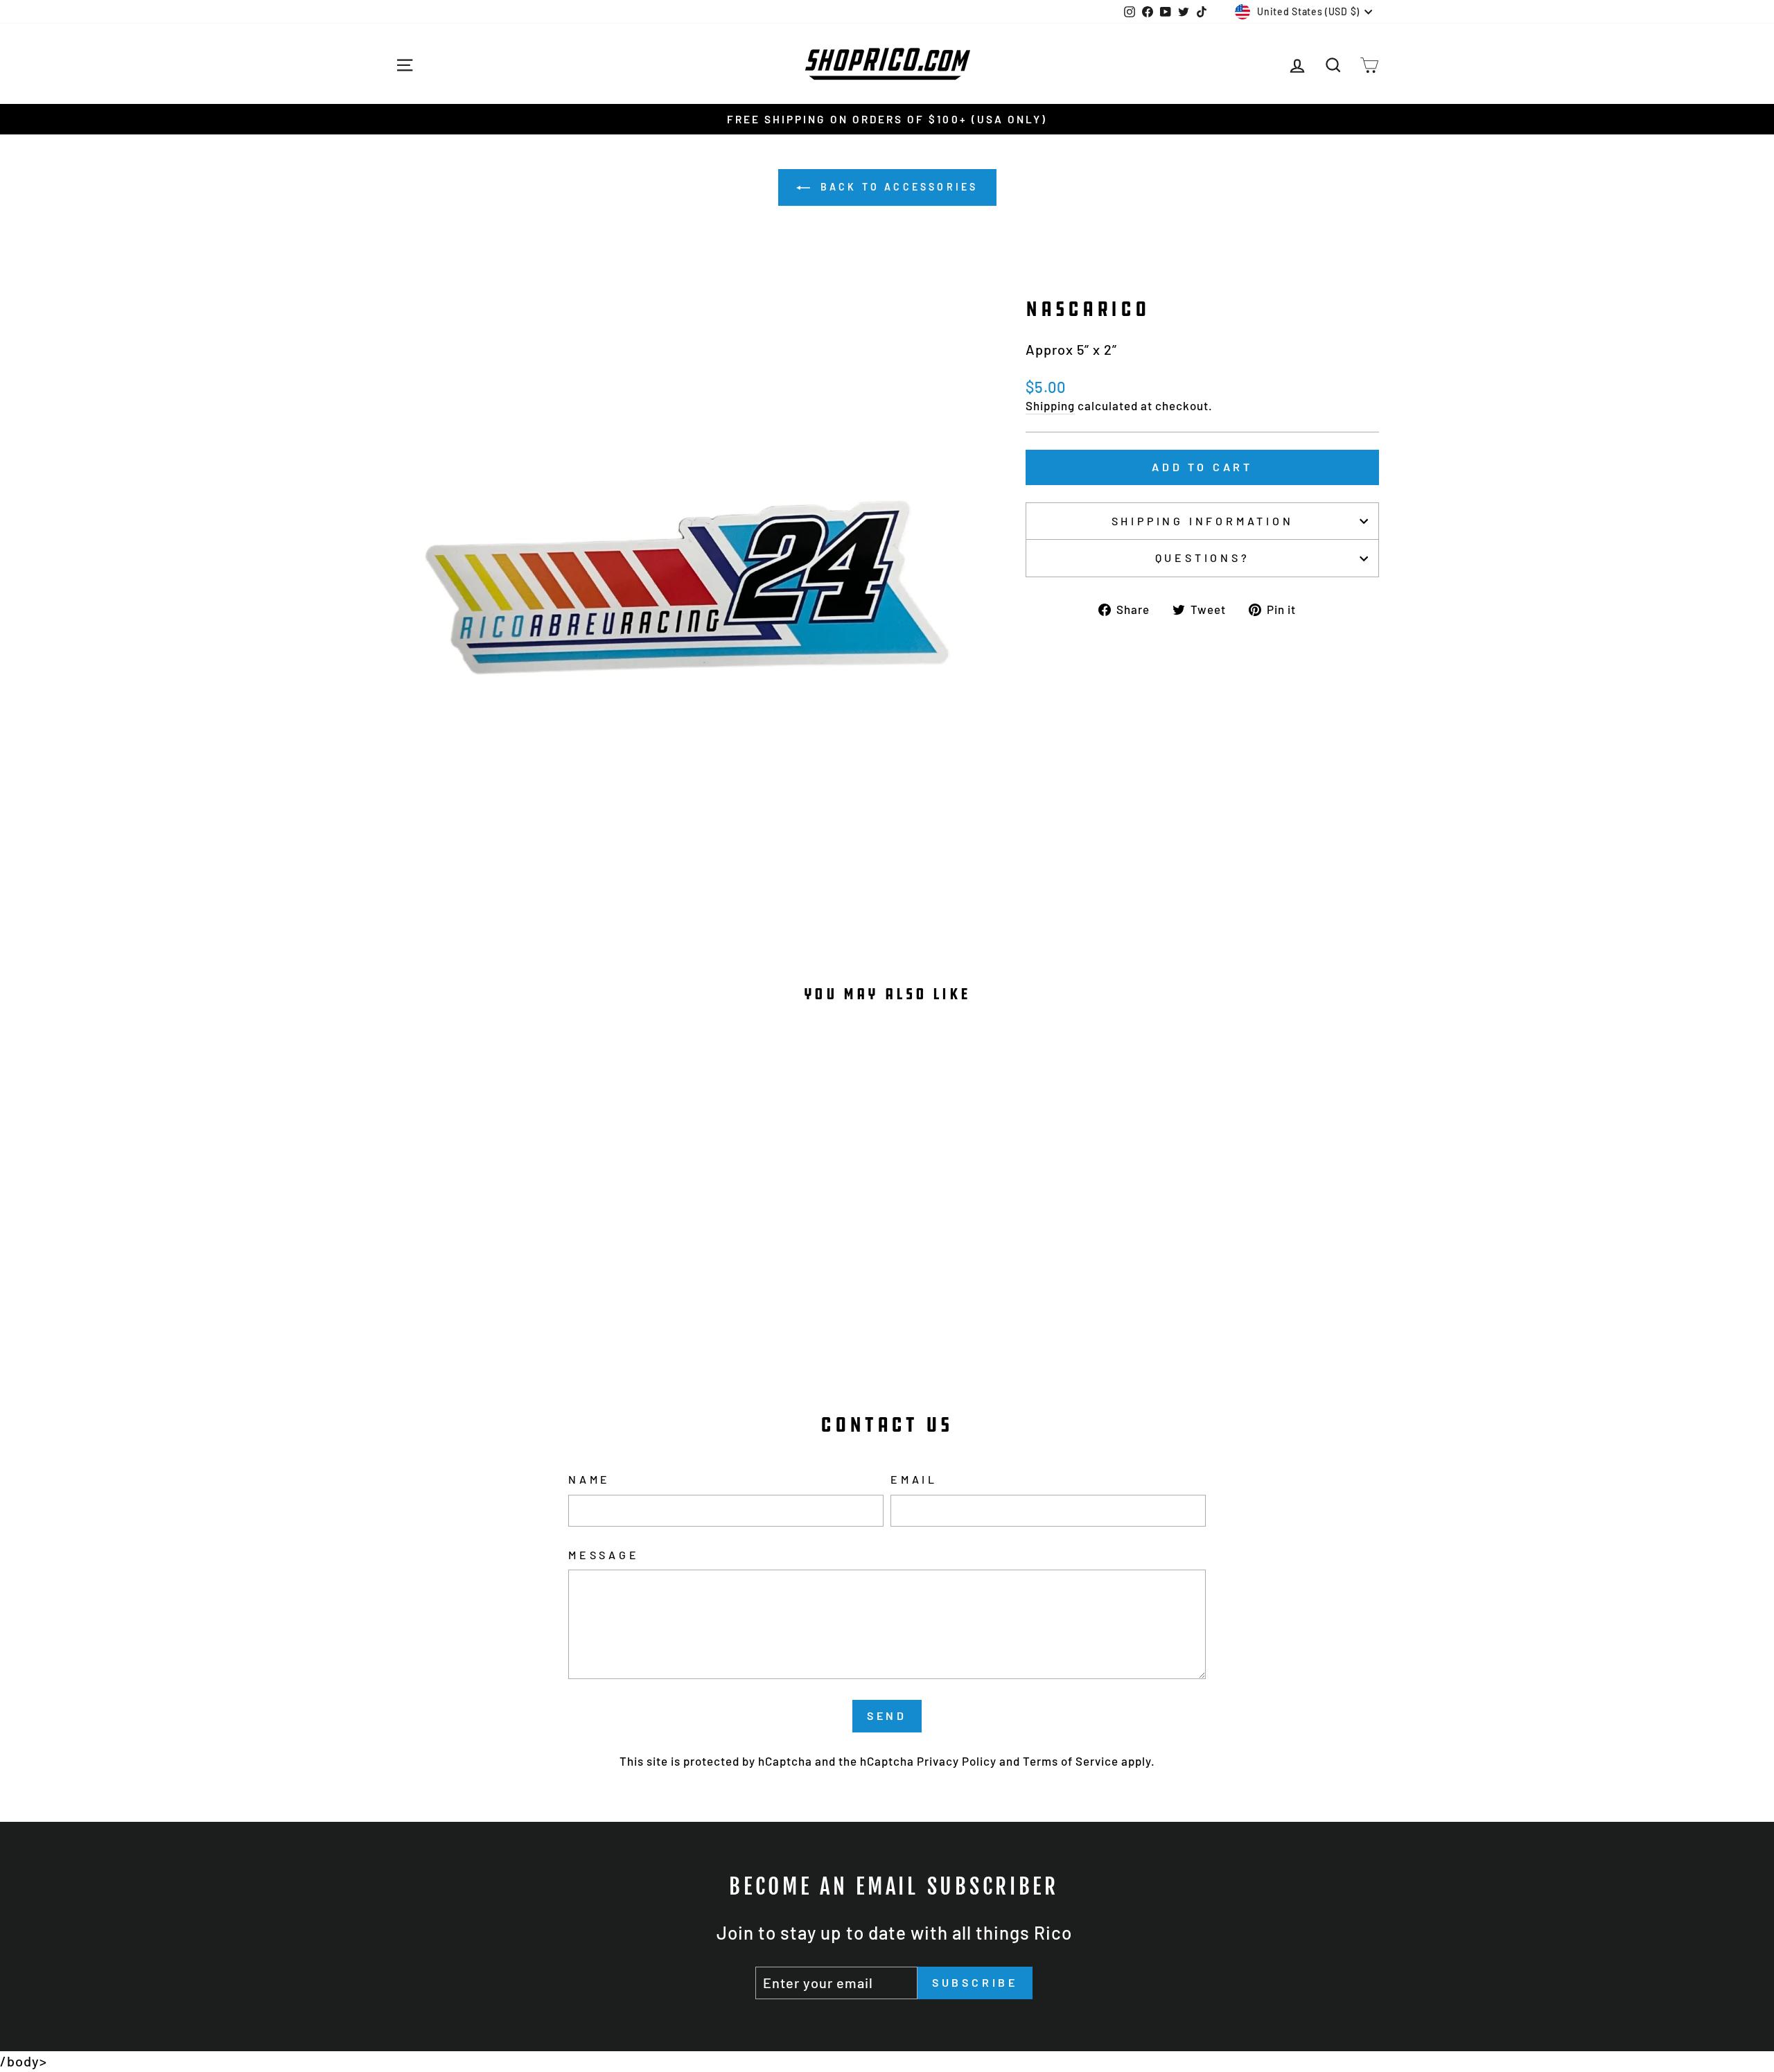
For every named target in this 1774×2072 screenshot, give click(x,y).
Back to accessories (897, 187)
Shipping (1050, 405)
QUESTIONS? (1203, 557)
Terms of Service (1071, 1761)
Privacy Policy (957, 1761)
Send (887, 1715)
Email (914, 1479)
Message (604, 1555)
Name (589, 1479)
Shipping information (1203, 521)
